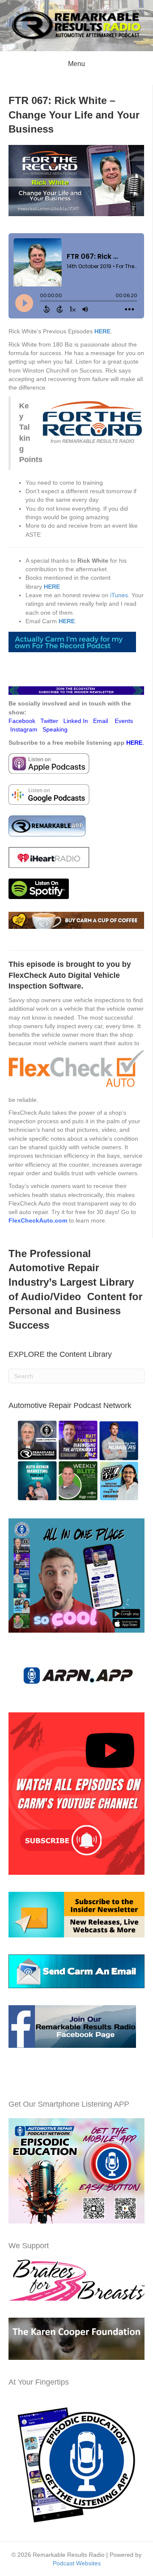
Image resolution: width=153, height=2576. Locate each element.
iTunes (119, 595)
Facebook (22, 721)
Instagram (24, 729)
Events (124, 721)
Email (101, 721)
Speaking (55, 729)
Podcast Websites (77, 2563)
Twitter (49, 721)
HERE (67, 621)
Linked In (76, 721)
